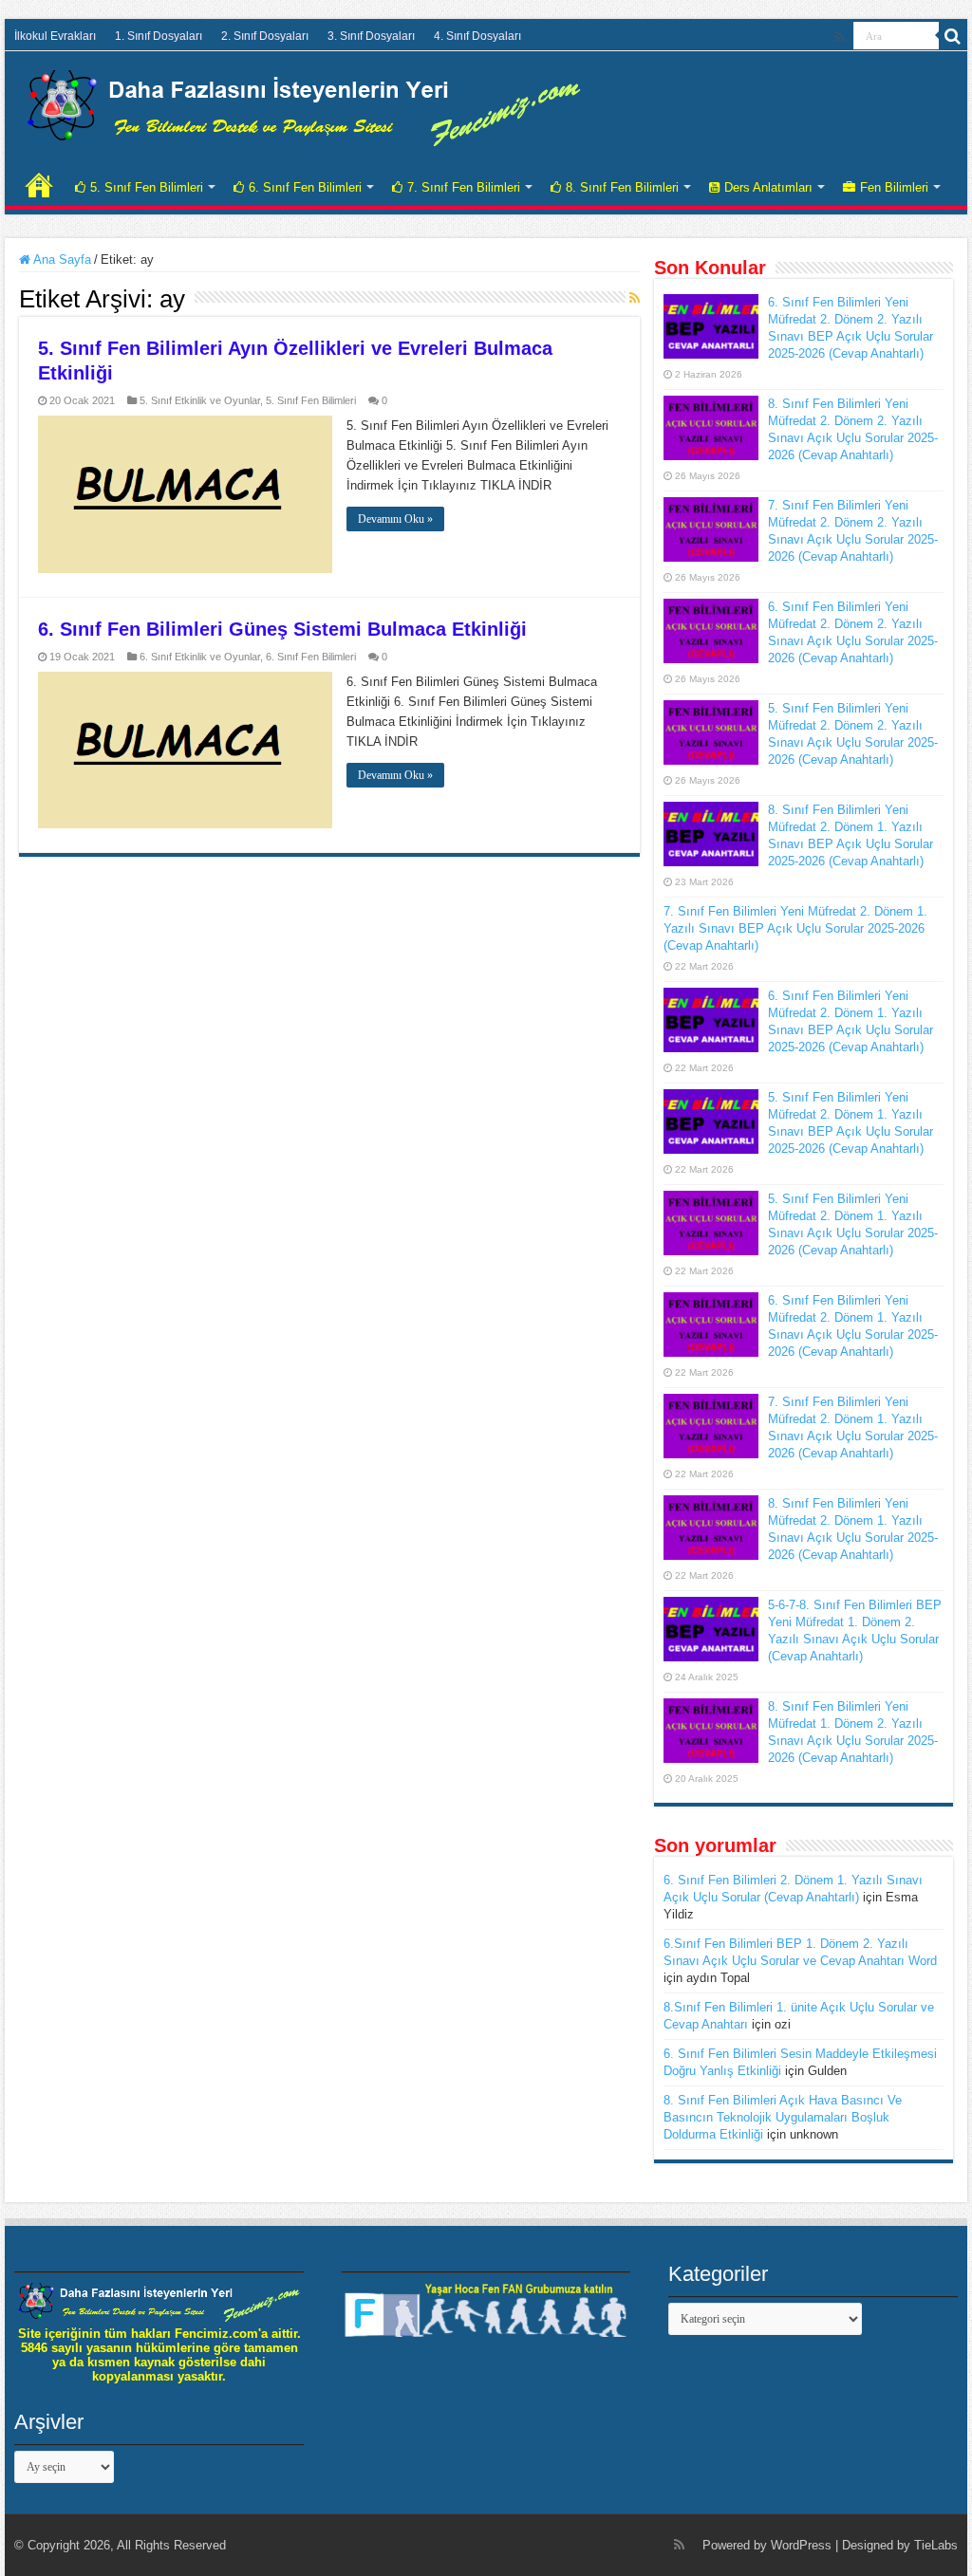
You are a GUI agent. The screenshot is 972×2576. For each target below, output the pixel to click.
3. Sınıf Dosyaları (371, 36)
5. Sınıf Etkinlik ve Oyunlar (200, 400)
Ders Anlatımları (768, 187)
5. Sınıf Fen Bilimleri (147, 187)
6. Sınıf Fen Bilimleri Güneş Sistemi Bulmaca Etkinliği (282, 629)
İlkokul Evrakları (55, 36)
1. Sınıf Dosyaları (159, 36)
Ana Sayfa (61, 259)
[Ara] (953, 36)
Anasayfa (39, 185)
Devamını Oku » (395, 519)
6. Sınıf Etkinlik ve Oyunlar (200, 657)
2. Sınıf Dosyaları (265, 36)
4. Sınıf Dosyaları (477, 36)
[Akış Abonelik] (635, 298)
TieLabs (936, 2545)
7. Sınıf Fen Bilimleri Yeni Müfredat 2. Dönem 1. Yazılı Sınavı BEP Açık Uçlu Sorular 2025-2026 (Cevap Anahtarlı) (795, 928)
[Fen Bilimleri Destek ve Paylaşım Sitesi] (304, 104)
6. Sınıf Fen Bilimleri (305, 187)
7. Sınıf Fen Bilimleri (464, 187)
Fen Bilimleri (894, 187)
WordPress (801, 2545)
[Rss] (840, 37)
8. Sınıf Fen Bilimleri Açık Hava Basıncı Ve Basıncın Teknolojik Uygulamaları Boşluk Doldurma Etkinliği (783, 2117)
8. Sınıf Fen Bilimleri (622, 187)
